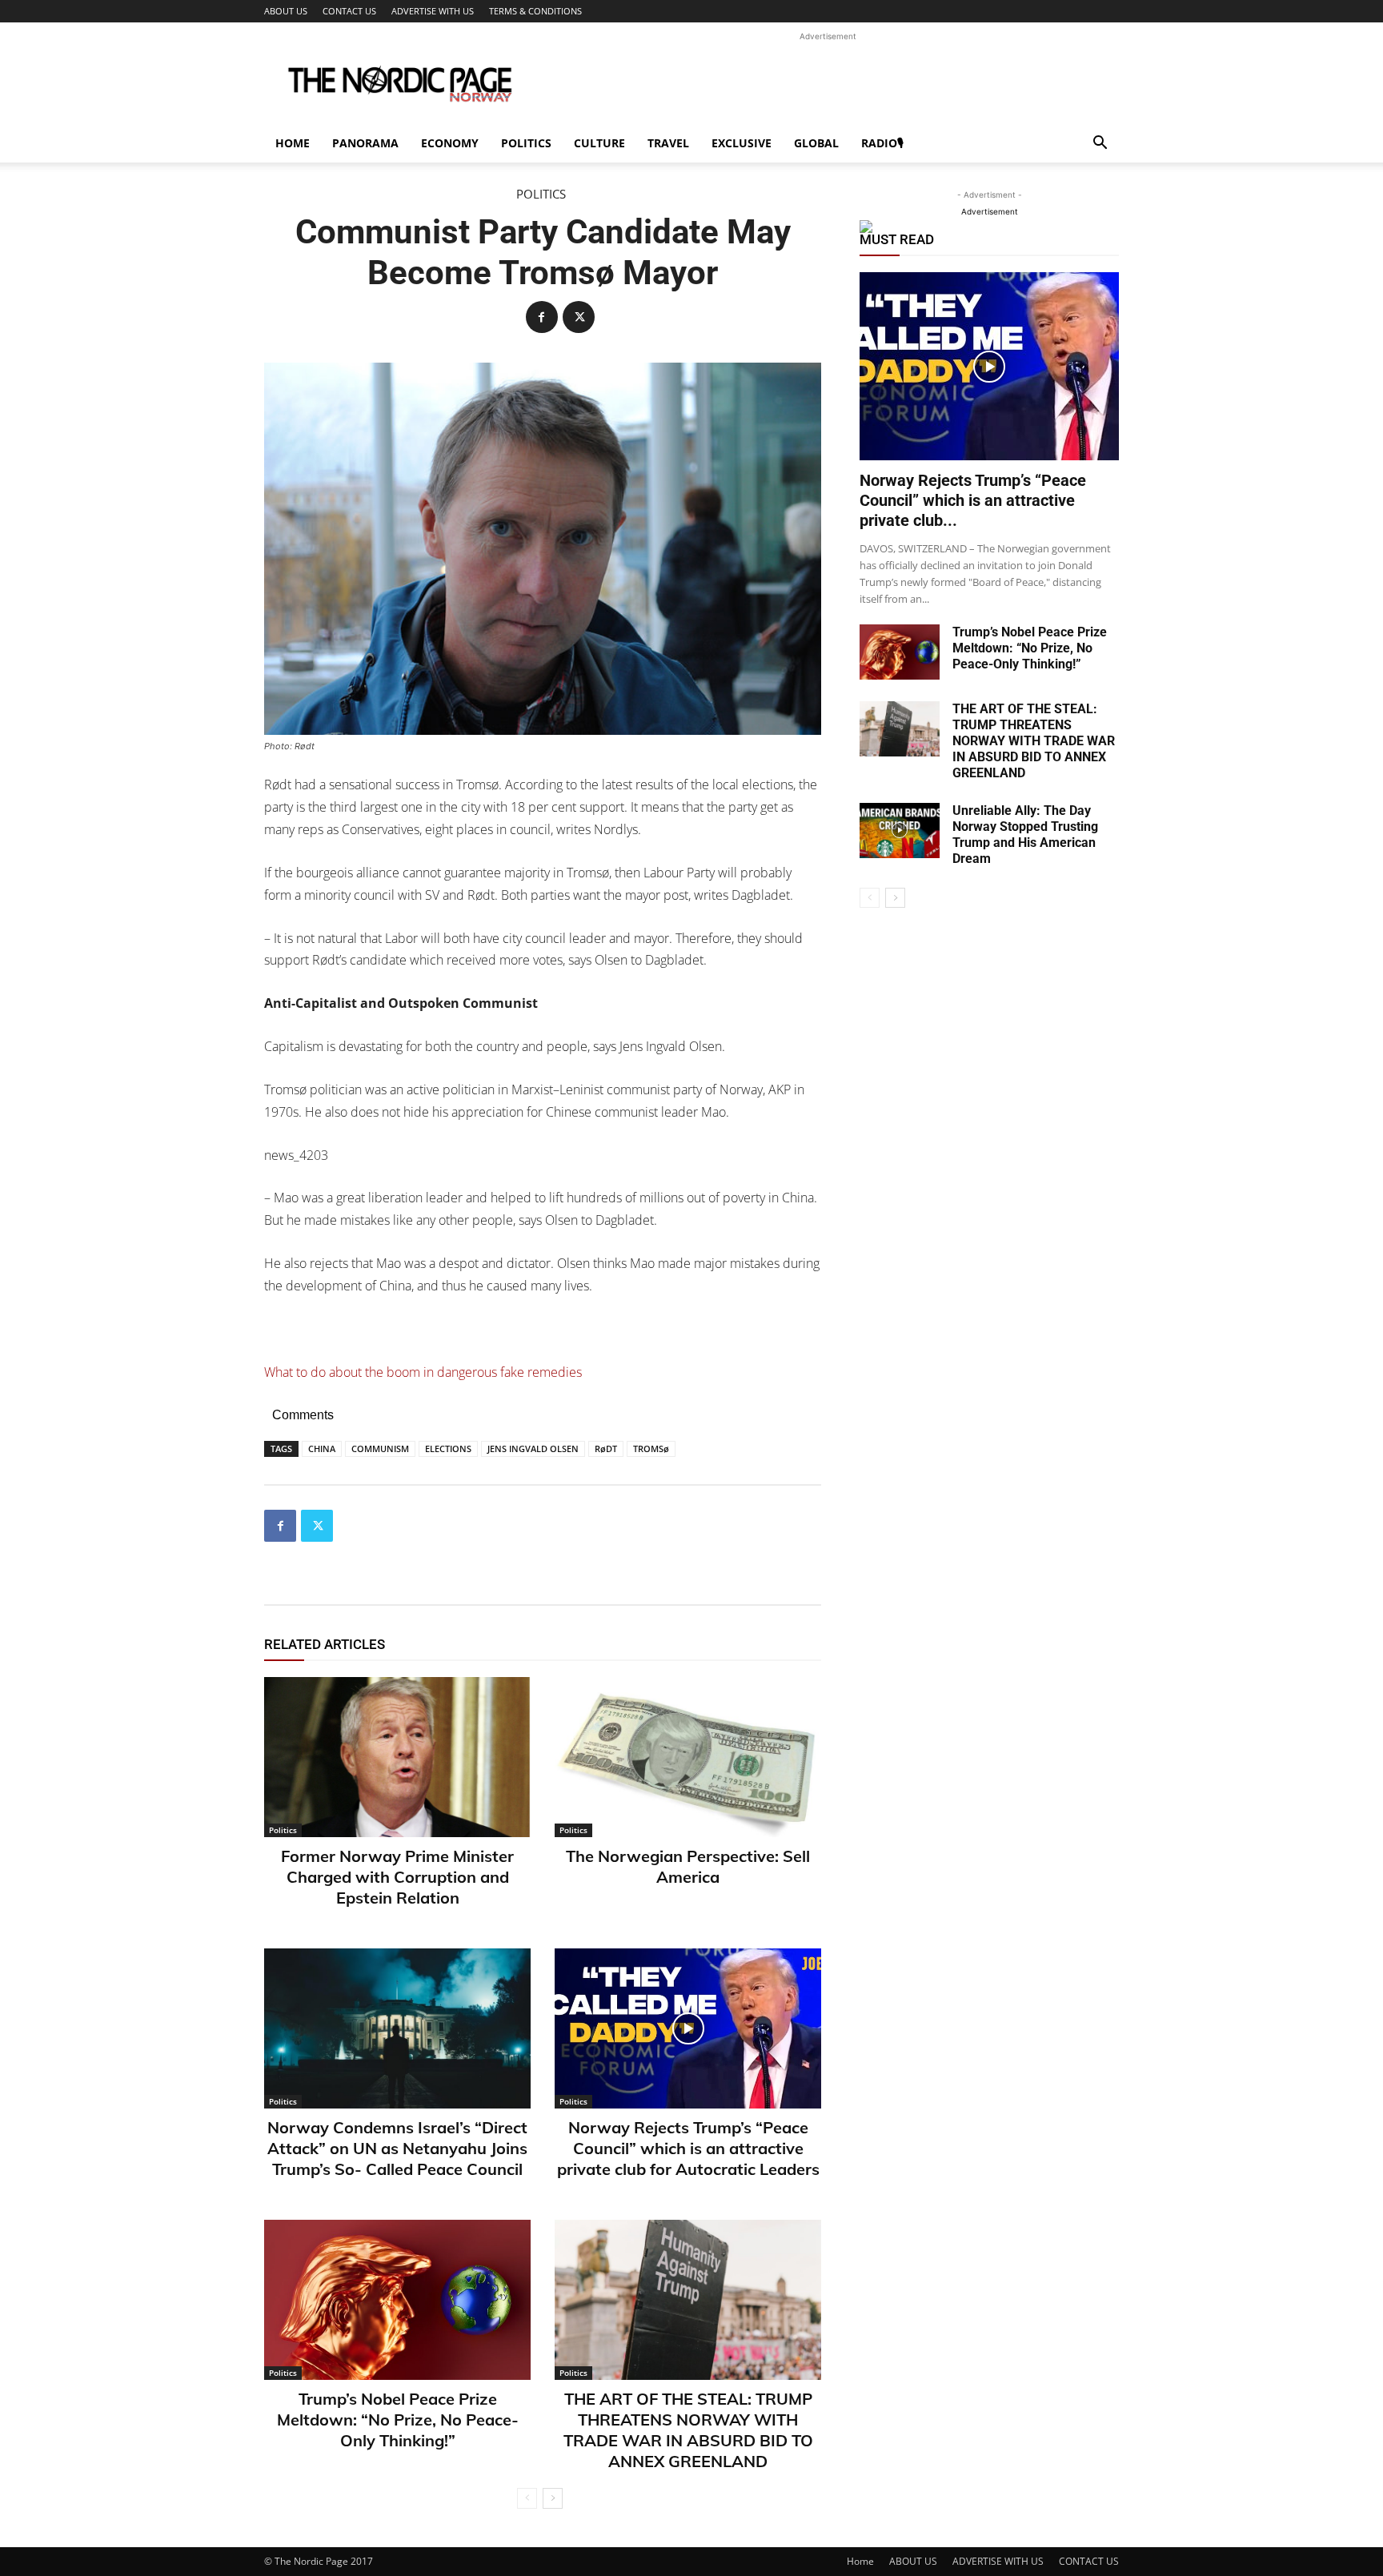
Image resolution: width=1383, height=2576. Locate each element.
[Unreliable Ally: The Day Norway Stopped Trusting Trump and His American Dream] (900, 831)
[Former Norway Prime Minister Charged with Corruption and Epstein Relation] (397, 1757)
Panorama (365, 143)
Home (293, 143)
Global (816, 143)
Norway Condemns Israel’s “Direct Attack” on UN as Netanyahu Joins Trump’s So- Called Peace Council (397, 2148)
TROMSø (651, 1448)
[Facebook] (542, 317)
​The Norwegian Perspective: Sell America (688, 1866)
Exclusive (742, 143)
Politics (526, 143)
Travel (668, 143)
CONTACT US (349, 11)
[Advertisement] (828, 81)
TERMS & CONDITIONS (535, 11)
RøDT (606, 1448)
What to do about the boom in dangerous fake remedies (423, 1372)
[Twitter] (579, 317)
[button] (1100, 144)
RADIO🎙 (882, 143)
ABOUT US (286, 11)
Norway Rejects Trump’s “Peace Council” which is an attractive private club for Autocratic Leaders (688, 2148)
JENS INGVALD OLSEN (533, 1448)
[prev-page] (527, 2498)
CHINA (322, 1448)
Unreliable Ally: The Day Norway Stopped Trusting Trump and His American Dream (1025, 835)
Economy (450, 143)
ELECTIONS (448, 1448)
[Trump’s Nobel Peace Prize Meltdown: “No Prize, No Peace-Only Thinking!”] (397, 2300)
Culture (599, 143)
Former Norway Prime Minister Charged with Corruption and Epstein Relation (397, 1877)
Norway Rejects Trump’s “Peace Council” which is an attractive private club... (973, 500)
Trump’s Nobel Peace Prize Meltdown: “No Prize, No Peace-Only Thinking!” (398, 2420)
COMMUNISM (380, 1448)
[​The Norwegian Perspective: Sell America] (688, 1757)
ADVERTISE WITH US (433, 11)
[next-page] (553, 2498)
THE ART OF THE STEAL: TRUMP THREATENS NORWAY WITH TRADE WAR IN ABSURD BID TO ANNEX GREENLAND (688, 2430)
